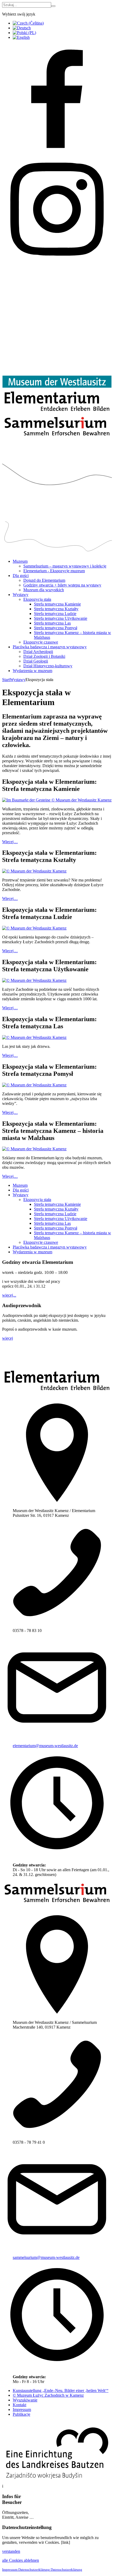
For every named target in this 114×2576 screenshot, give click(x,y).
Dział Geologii (36, 661)
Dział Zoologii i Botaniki (44, 656)
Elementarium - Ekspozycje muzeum (54, 571)
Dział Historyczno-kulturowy (48, 666)
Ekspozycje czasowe (41, 642)
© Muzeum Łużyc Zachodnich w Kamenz (48, 2395)
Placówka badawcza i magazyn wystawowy (50, 647)
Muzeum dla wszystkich (44, 590)
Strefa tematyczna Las (52, 623)
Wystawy (21, 595)
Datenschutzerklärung (34, 2570)
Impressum (22, 2410)
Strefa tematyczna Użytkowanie (61, 618)
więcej (8, 1338)
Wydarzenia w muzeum (32, 671)
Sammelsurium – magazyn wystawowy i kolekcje (65, 566)
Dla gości (21, 576)
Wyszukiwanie (25, 2400)
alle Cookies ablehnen (21, 2560)
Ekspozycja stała (37, 599)
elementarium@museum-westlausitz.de (45, 1746)
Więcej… (10, 842)
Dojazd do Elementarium (44, 580)
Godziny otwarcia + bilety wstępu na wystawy (62, 585)
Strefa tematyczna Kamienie (57, 604)
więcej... (9, 1295)
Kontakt (19, 2405)
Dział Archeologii (38, 652)
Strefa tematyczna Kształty (56, 609)
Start (6, 680)
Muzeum (20, 561)
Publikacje (21, 2414)
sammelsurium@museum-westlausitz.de (46, 2257)
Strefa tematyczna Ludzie (55, 614)
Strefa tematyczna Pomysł (56, 628)
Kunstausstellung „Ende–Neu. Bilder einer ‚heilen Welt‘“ (61, 2390)
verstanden (11, 2551)
